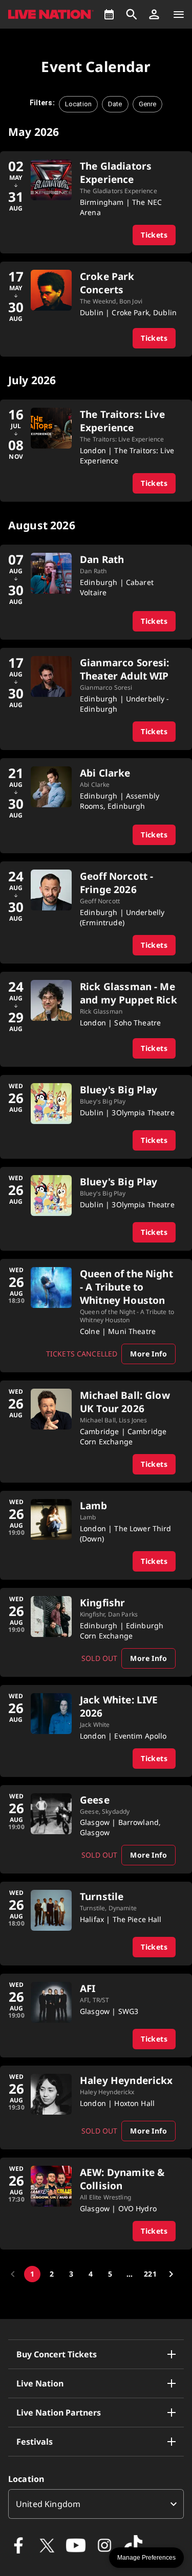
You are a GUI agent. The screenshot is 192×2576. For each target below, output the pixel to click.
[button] (154, 14)
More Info (148, 1354)
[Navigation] (179, 14)
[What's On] (109, 14)
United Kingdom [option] (48, 2504)
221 (150, 2274)
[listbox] (96, 2504)
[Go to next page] (171, 2274)
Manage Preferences (146, 2558)
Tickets (154, 235)
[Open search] (132, 14)
